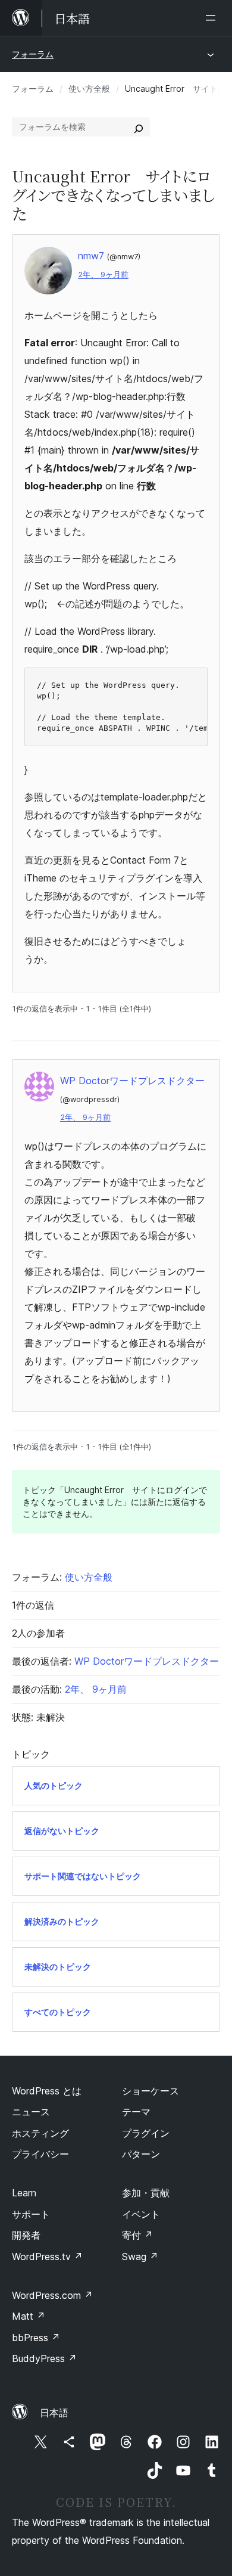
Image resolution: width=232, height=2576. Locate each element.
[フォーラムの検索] (139, 127)
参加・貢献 (146, 2193)
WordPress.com (52, 2295)
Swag (140, 2257)
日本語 (54, 2413)
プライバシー (40, 2154)
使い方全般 (89, 89)
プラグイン (146, 2133)
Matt (29, 2316)
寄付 (137, 2235)
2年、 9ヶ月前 (103, 274)
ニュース (31, 2112)
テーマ (136, 2112)
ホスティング (40, 2133)
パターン (141, 2154)
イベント (141, 2214)
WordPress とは (47, 2091)
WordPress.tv (47, 2257)
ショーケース (151, 2091)
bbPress (36, 2338)
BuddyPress (44, 2358)
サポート (31, 2214)
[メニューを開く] (213, 18)
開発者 (26, 2235)
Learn (24, 2193)
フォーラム (33, 54)
